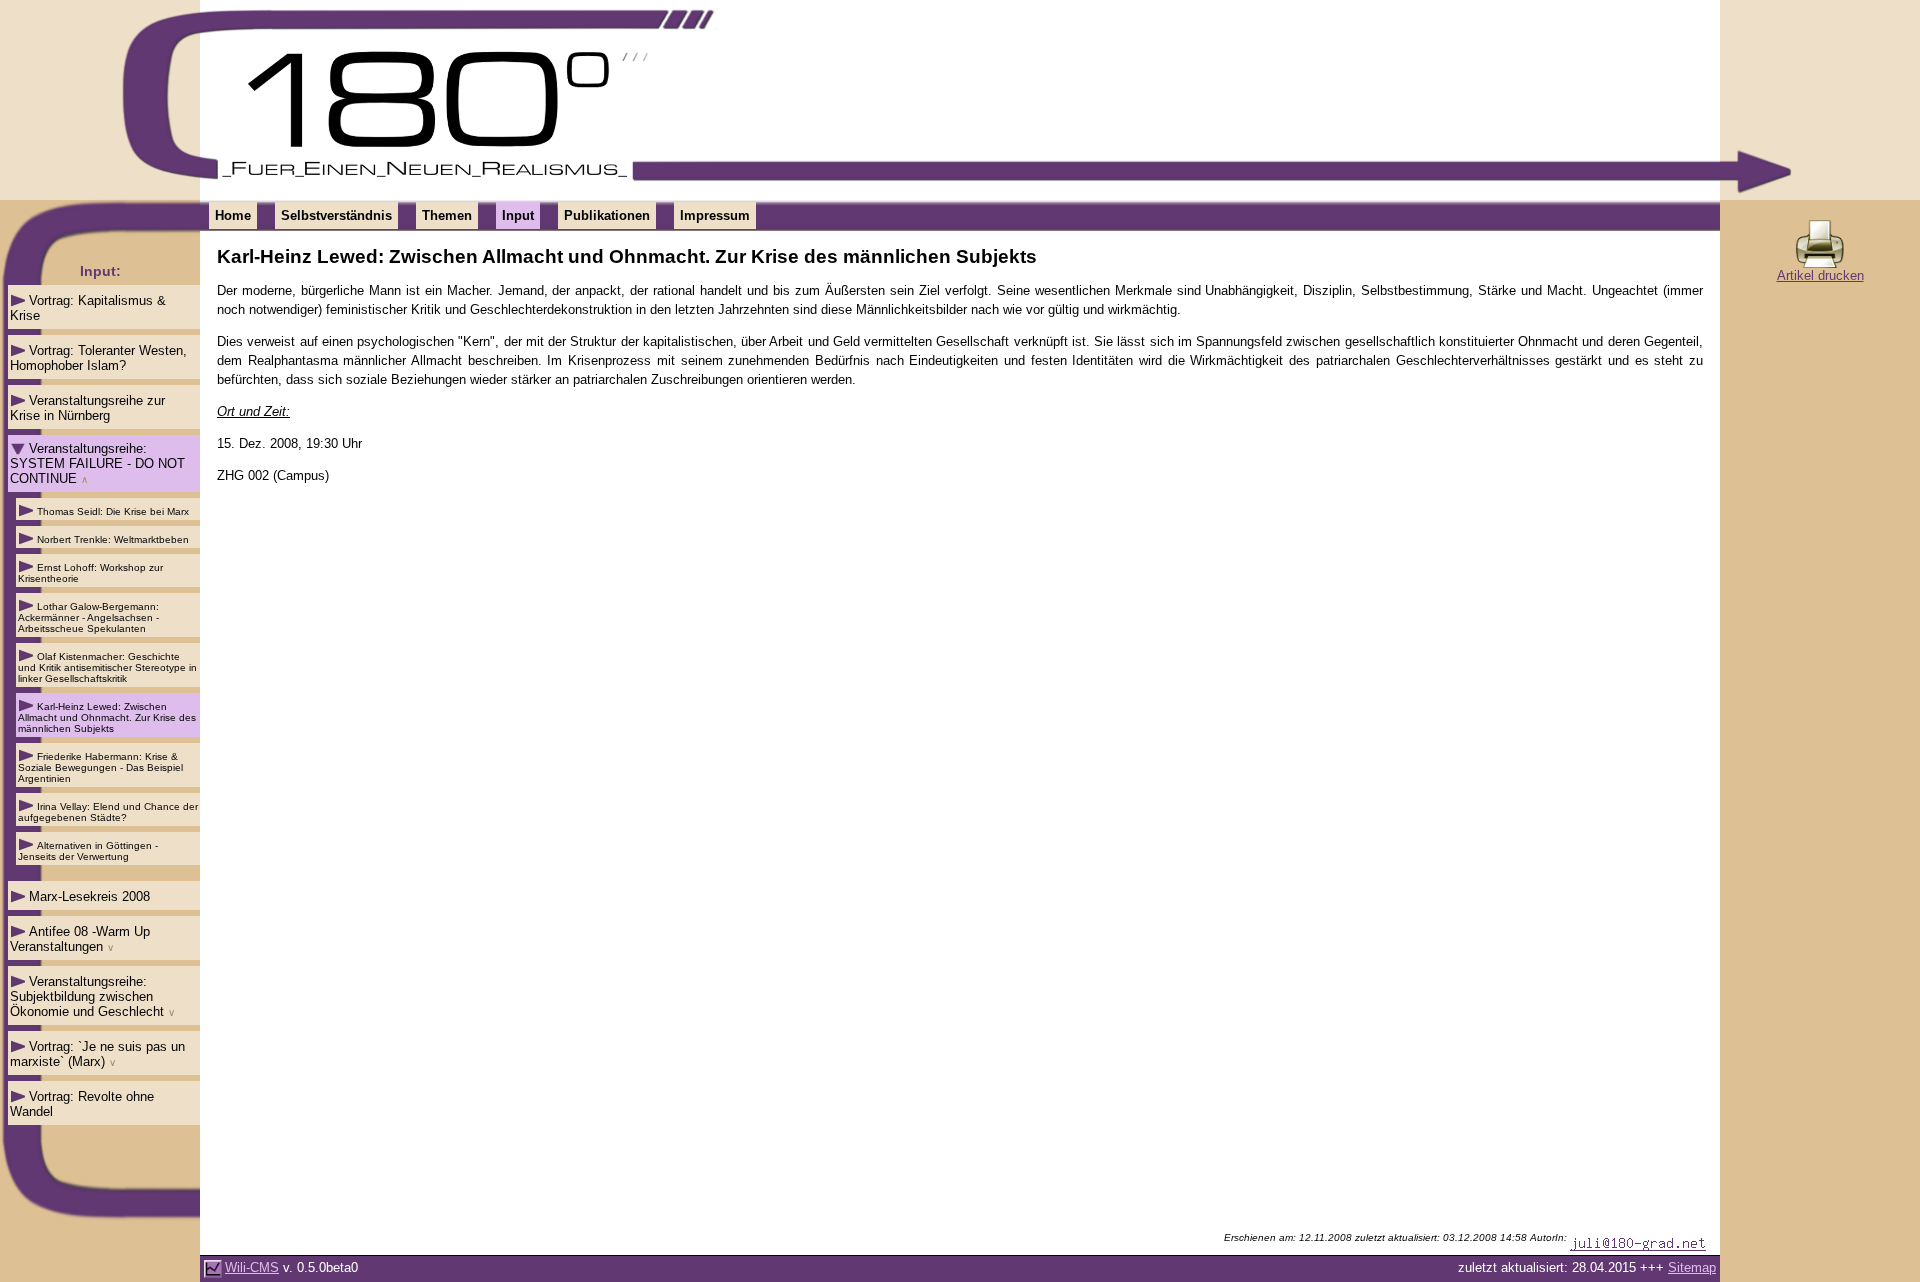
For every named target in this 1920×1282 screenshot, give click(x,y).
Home (233, 215)
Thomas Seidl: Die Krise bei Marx (113, 511)
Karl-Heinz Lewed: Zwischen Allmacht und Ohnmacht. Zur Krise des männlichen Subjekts (107, 717)
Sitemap (1692, 1267)
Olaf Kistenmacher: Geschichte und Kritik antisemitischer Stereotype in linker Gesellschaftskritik (107, 667)
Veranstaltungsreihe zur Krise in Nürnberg (87, 408)
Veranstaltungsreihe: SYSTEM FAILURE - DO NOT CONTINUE (97, 463)
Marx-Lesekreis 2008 (89, 896)
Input (518, 215)
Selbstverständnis (336, 215)
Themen (447, 215)
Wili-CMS (252, 1267)
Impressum (715, 215)
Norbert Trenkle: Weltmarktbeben (113, 539)
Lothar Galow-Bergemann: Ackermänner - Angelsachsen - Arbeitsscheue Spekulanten (88, 617)
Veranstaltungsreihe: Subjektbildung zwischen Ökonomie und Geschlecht (87, 996)
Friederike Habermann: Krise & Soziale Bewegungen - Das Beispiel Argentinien (100, 767)
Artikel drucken (1820, 275)
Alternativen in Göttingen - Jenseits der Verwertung (88, 851)
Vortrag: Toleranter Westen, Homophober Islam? (98, 358)
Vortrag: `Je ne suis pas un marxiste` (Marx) (97, 1054)
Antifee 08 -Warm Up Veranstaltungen (80, 939)
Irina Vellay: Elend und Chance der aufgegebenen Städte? (108, 812)
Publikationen (607, 215)
